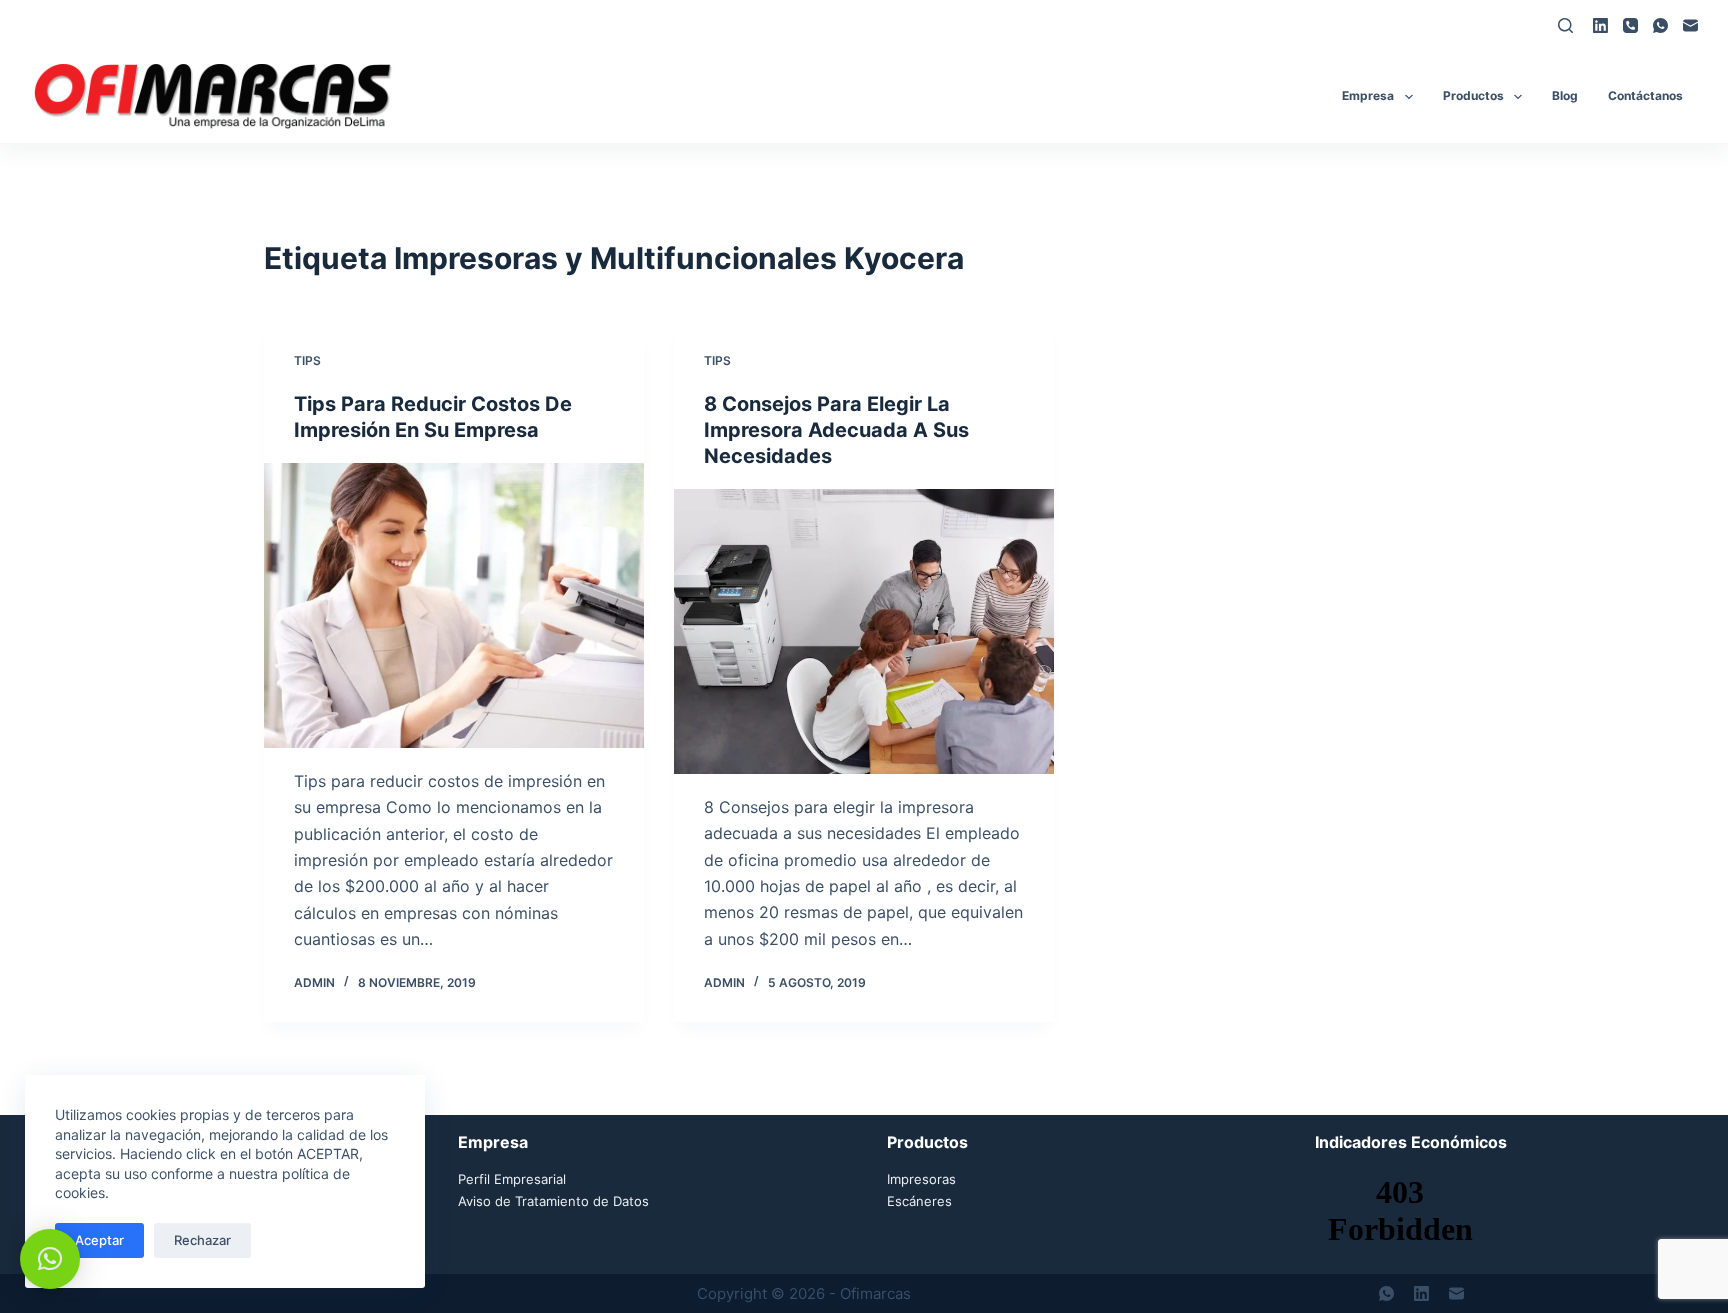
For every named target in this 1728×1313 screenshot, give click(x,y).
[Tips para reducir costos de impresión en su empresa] (454, 605)
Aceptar (99, 1240)
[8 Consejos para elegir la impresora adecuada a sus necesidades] (864, 631)
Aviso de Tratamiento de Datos (553, 1201)
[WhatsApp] (1660, 25)
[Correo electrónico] (1690, 25)
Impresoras (921, 1179)
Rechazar (202, 1240)
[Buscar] (1565, 25)
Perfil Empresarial (512, 1179)
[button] (50, 1259)
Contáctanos (1645, 95)
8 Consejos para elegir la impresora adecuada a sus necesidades (836, 430)
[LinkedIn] (1600, 25)
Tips (307, 360)
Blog (1565, 95)
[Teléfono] (1630, 25)
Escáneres (919, 1201)
